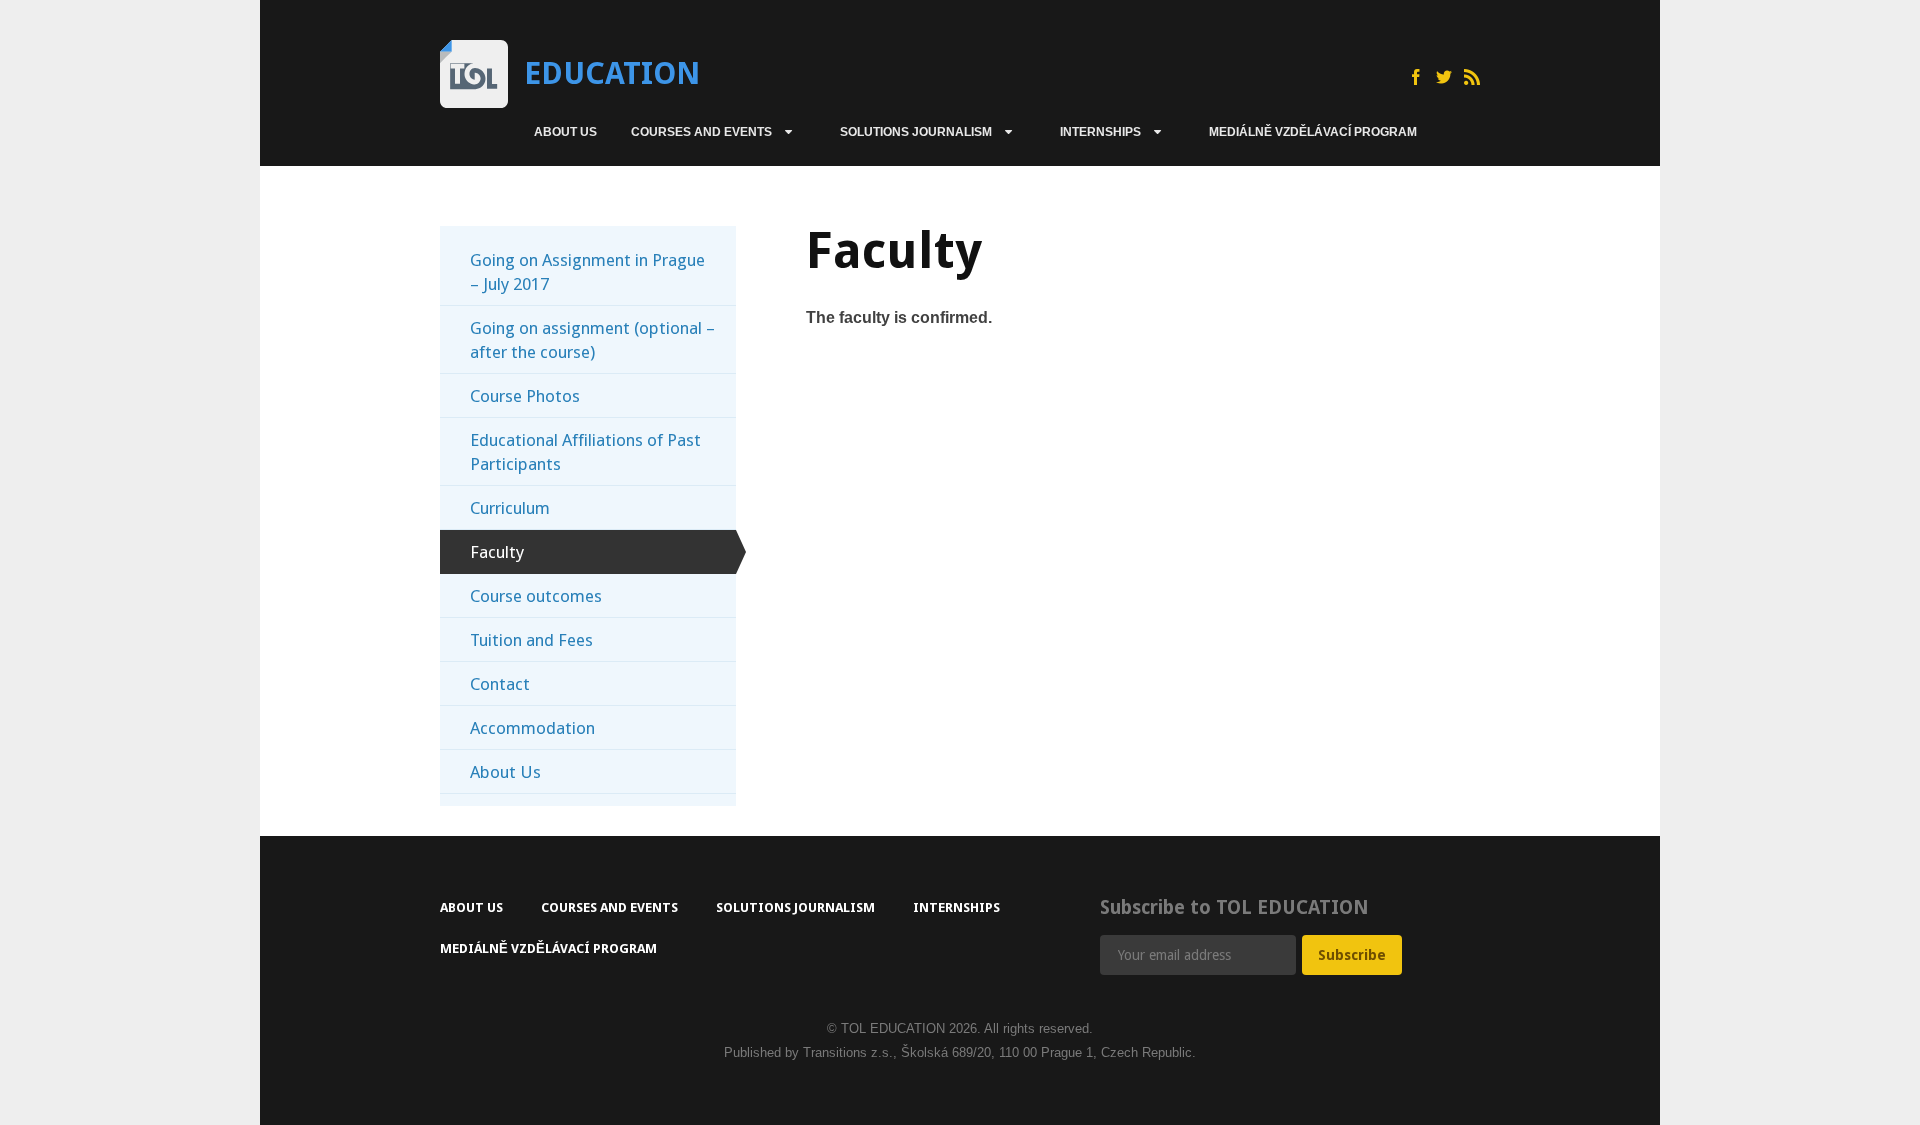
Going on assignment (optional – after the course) (592, 340)
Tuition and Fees (531, 640)
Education (612, 73)
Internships (1100, 132)
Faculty (497, 552)
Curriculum (510, 508)
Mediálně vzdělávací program (1313, 132)
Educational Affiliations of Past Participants (585, 452)
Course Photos (525, 396)
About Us (565, 132)
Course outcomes (536, 596)
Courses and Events (701, 132)
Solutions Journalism (916, 132)
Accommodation (532, 728)
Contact (500, 684)
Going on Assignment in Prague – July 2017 (587, 272)
